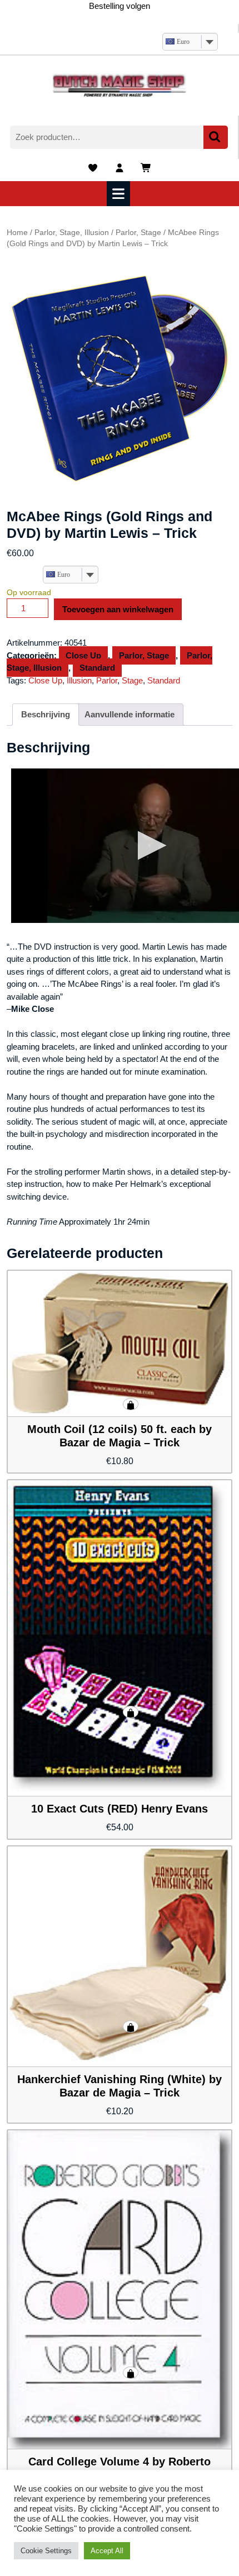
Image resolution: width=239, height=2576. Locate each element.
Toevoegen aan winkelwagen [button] (131, 1404)
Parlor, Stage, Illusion (72, 233)
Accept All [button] (107, 2551)
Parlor (107, 680)
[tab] (120, 194)
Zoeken (216, 138)
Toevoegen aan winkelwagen (118, 609)
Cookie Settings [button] (46, 2551)
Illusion (79, 680)
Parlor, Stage (138, 233)
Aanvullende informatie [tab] (130, 714)
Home (17, 233)
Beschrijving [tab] (46, 714)
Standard (97, 668)
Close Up (83, 655)
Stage (132, 680)
